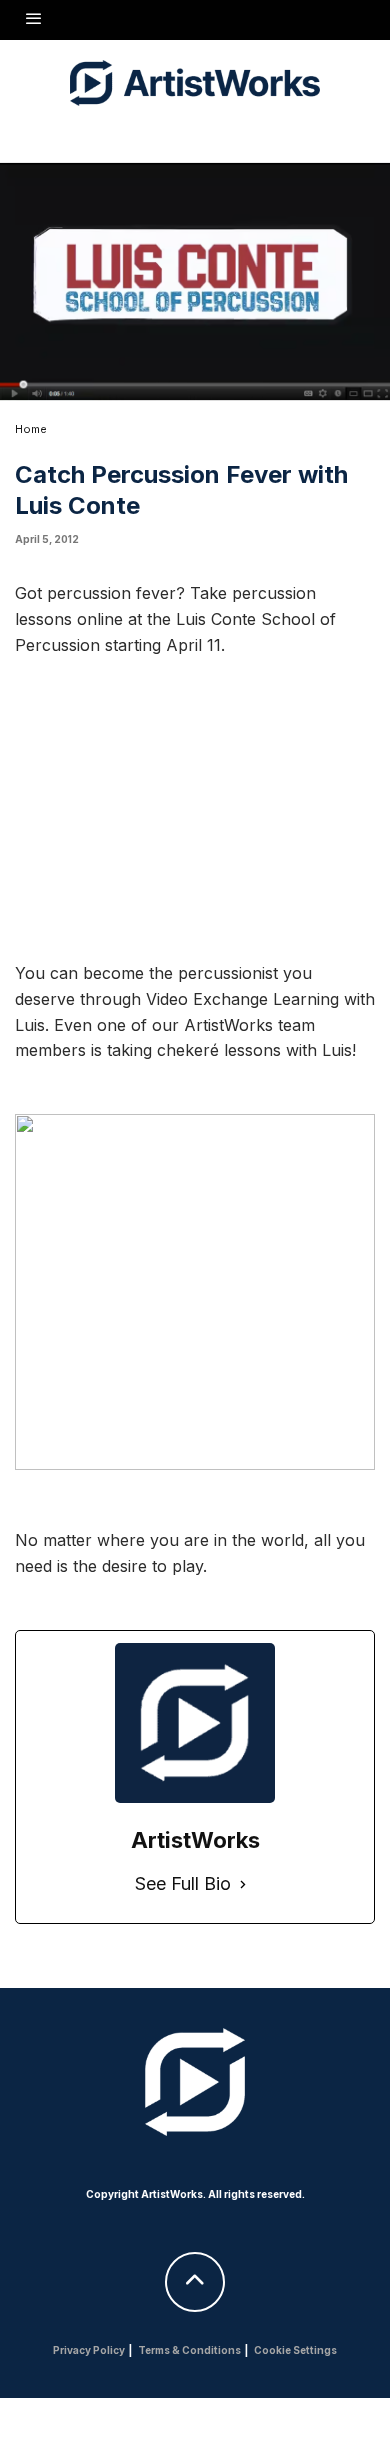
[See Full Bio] (243, 1884)
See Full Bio (183, 1883)
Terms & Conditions (189, 2350)
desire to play (152, 1566)
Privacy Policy (89, 2350)
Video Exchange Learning (242, 999)
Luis (30, 1025)
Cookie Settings (295, 2350)
